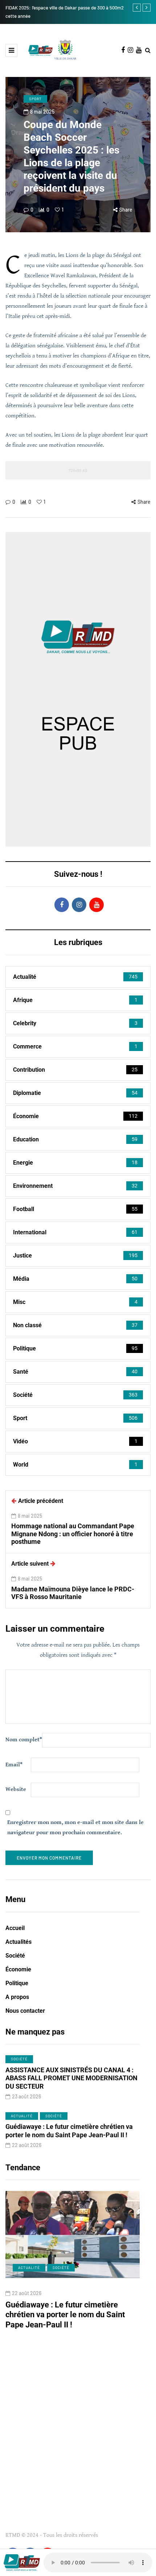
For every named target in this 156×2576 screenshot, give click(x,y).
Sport (35, 99)
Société (15, 1956)
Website (16, 1789)
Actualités (19, 1942)
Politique (17, 1983)
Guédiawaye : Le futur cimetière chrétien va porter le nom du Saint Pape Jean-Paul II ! (69, 2131)
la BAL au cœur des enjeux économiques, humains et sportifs (71, 2310)
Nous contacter (25, 2011)
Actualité (22, 2116)
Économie (18, 1969)
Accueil (15, 1928)
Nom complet (24, 1740)
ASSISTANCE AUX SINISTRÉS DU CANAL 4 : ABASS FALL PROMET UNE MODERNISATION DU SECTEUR (71, 2078)
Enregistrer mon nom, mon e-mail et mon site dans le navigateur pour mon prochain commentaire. (75, 1827)
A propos (17, 1997)
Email (14, 1765)
